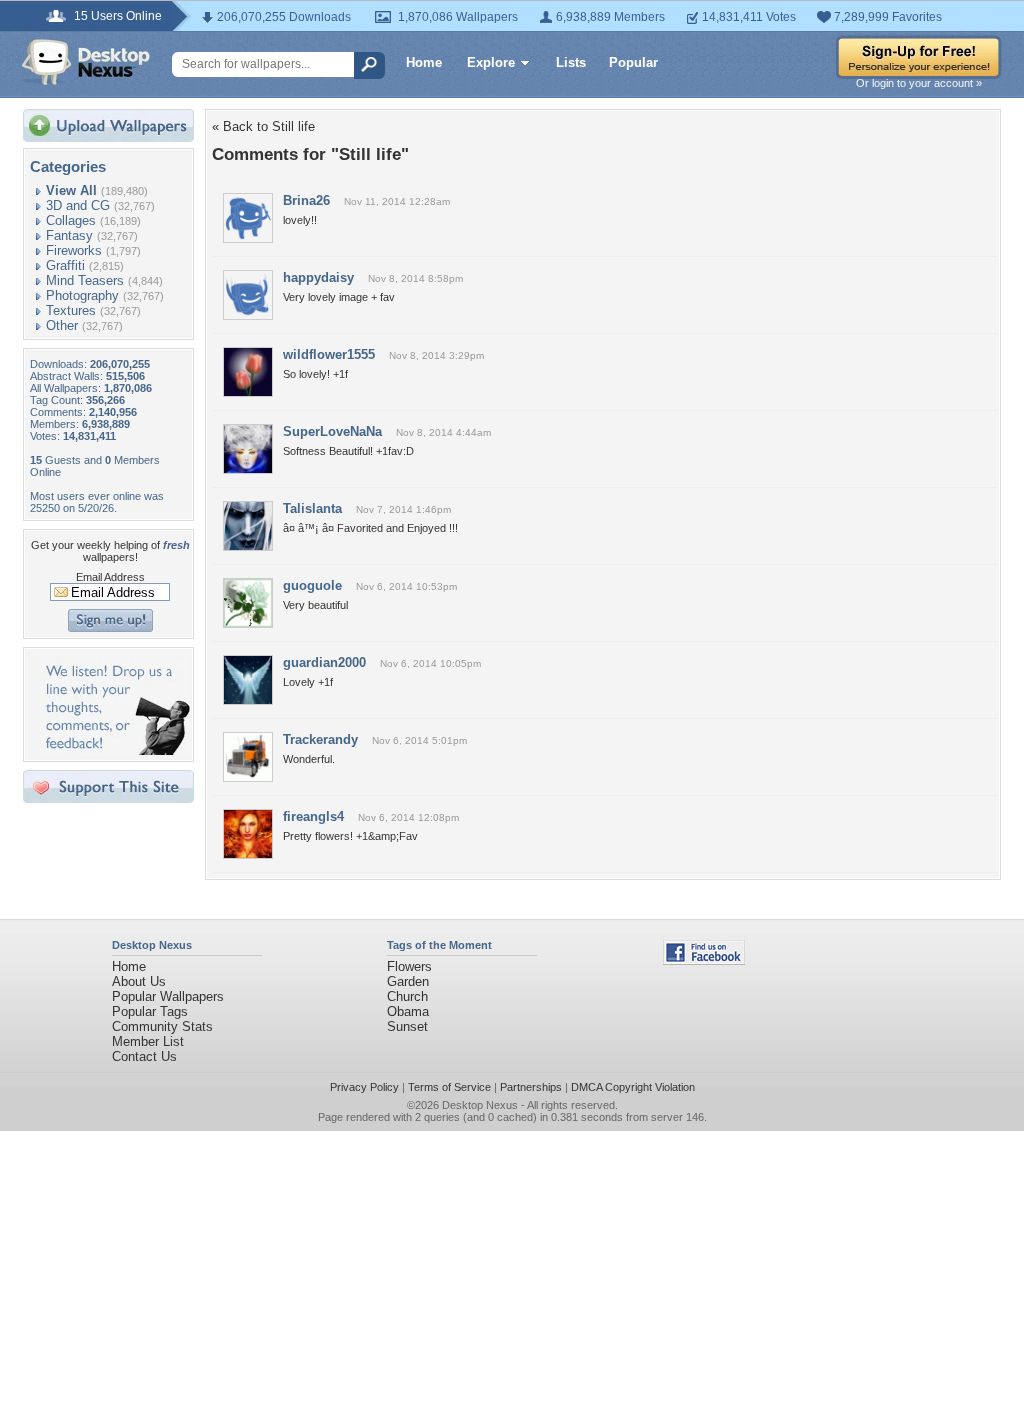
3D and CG (78, 205)
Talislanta (312, 508)
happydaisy (318, 277)
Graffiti (65, 265)
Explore (491, 62)
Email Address (110, 577)
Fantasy (69, 235)
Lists (571, 62)
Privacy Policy (364, 1087)
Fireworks (74, 250)
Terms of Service (449, 1087)
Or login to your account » (919, 83)
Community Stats (162, 1026)
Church (407, 996)
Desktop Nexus (480, 1105)
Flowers (409, 966)
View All (71, 190)
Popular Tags (150, 1011)
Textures (71, 310)
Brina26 (306, 200)
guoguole (312, 585)
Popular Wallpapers (168, 996)
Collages (71, 220)
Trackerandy (320, 739)
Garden (408, 981)
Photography (82, 295)
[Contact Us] (114, 750)
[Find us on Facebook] (704, 960)
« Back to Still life (263, 126)
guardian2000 (324, 662)
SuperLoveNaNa (332, 431)
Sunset (407, 1026)
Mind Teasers (85, 280)
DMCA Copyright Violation (633, 1087)
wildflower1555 (329, 354)
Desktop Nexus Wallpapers (86, 62)
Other (62, 325)
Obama (408, 1011)
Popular (633, 62)
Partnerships (531, 1087)
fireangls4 (313, 816)
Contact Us (144, 1056)
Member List (148, 1041)
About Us (139, 981)
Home (424, 62)
